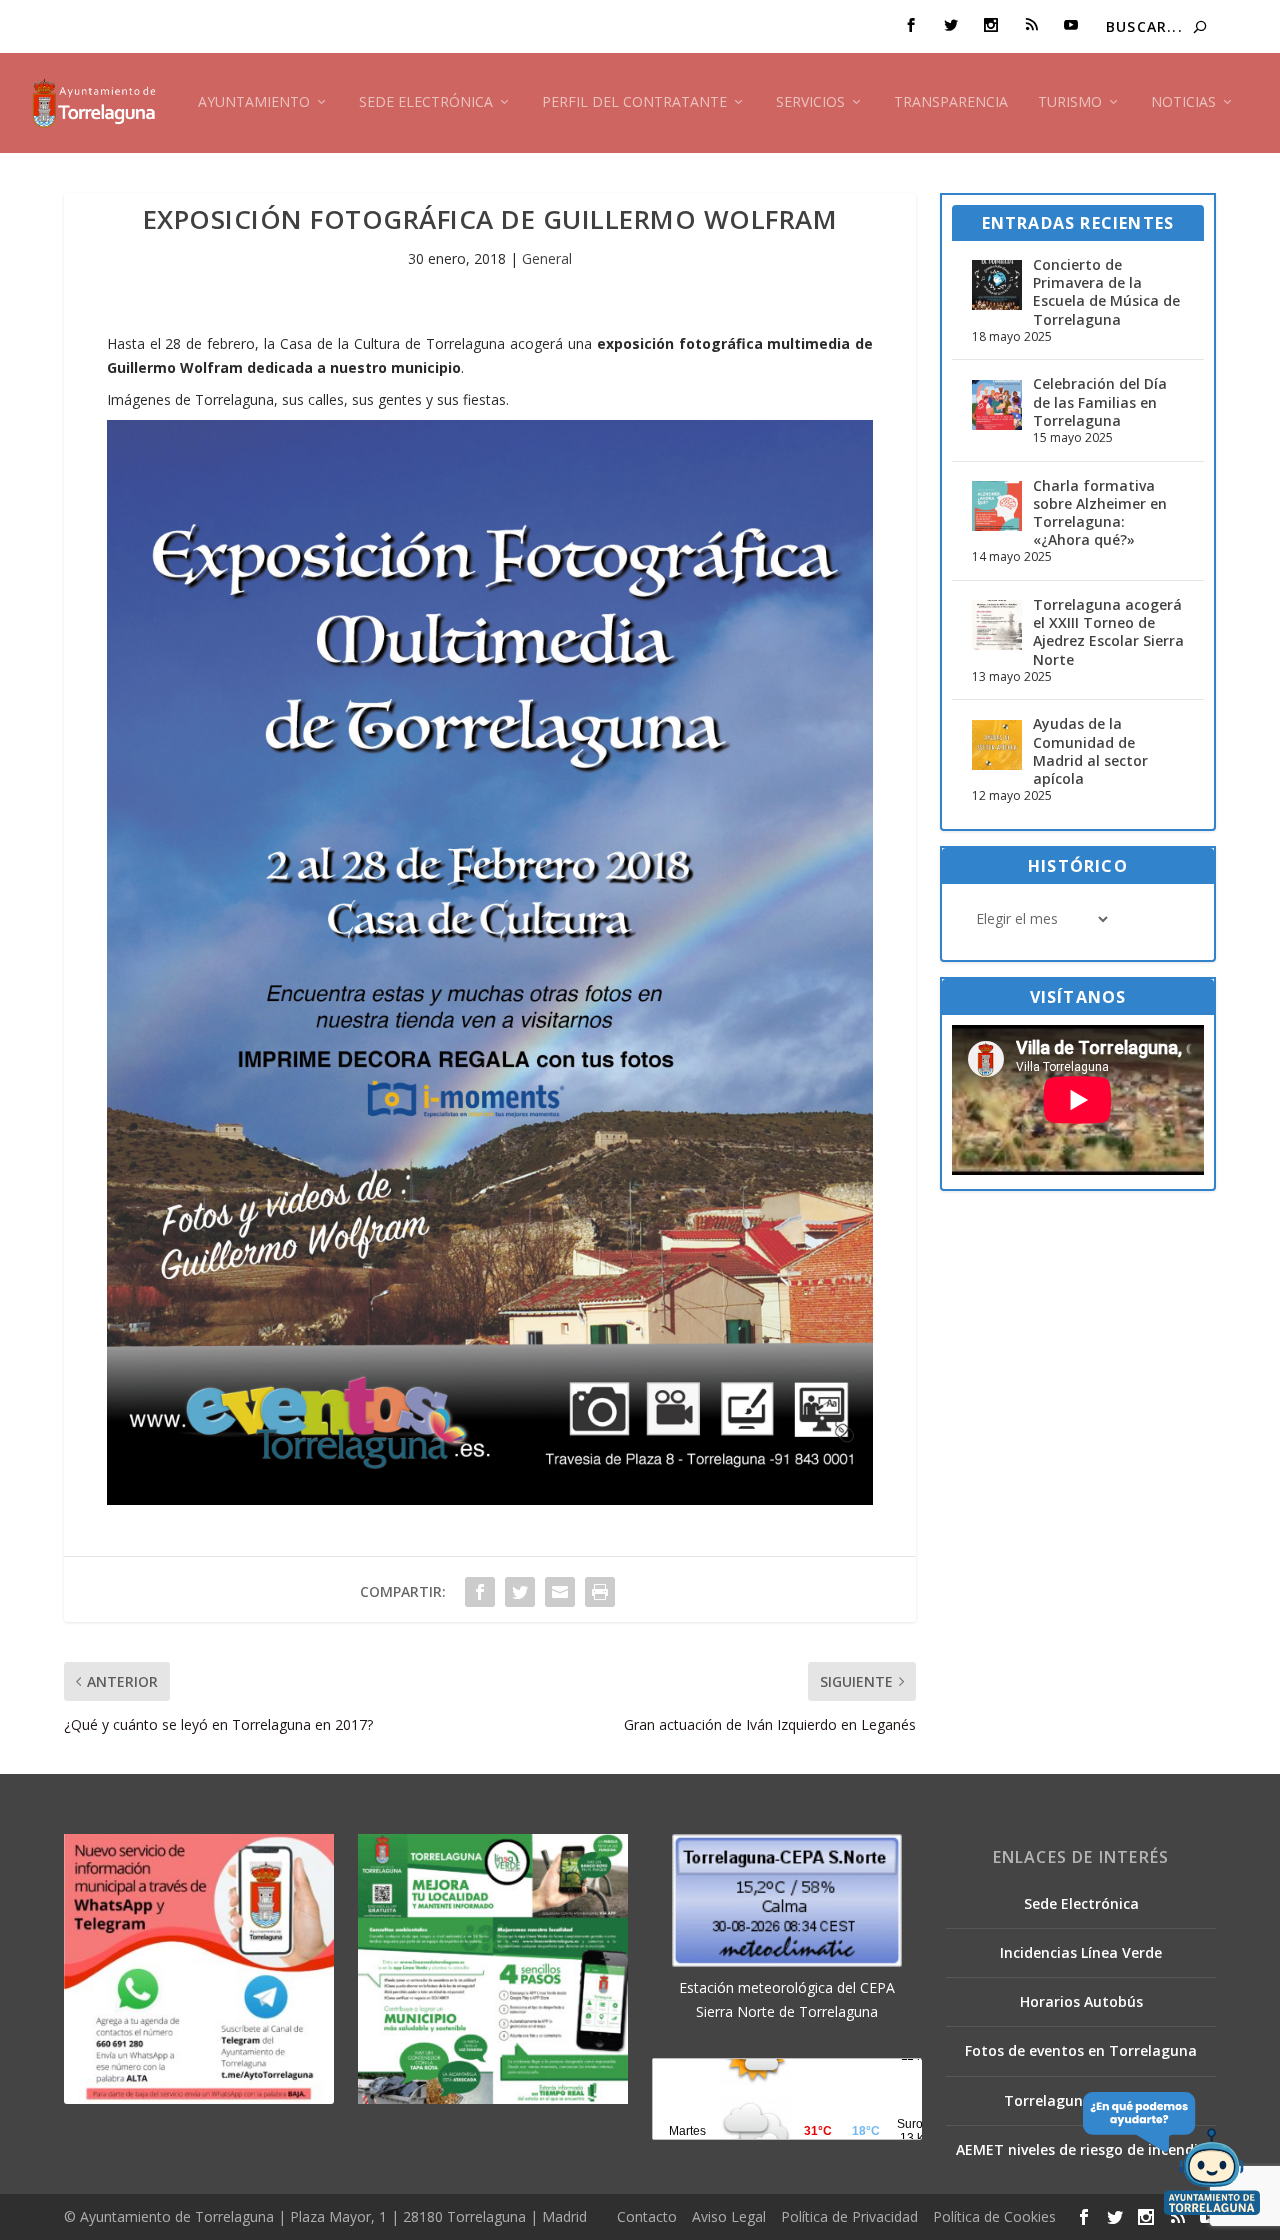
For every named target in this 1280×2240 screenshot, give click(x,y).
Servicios (810, 102)
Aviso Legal (729, 2216)
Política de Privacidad (849, 2216)
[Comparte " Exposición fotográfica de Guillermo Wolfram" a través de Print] (600, 1592)
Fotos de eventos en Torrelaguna (1081, 2050)
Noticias (1183, 102)
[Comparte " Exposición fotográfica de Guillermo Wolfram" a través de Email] (560, 1592)
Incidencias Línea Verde (1081, 1952)
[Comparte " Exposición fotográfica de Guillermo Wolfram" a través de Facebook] (480, 1592)
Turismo (1070, 102)
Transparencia (951, 102)
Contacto (647, 2216)
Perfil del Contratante (634, 102)
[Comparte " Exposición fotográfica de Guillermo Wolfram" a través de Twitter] (520, 1592)
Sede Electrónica (426, 102)
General (547, 258)
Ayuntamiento (254, 102)
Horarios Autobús (1081, 2001)
